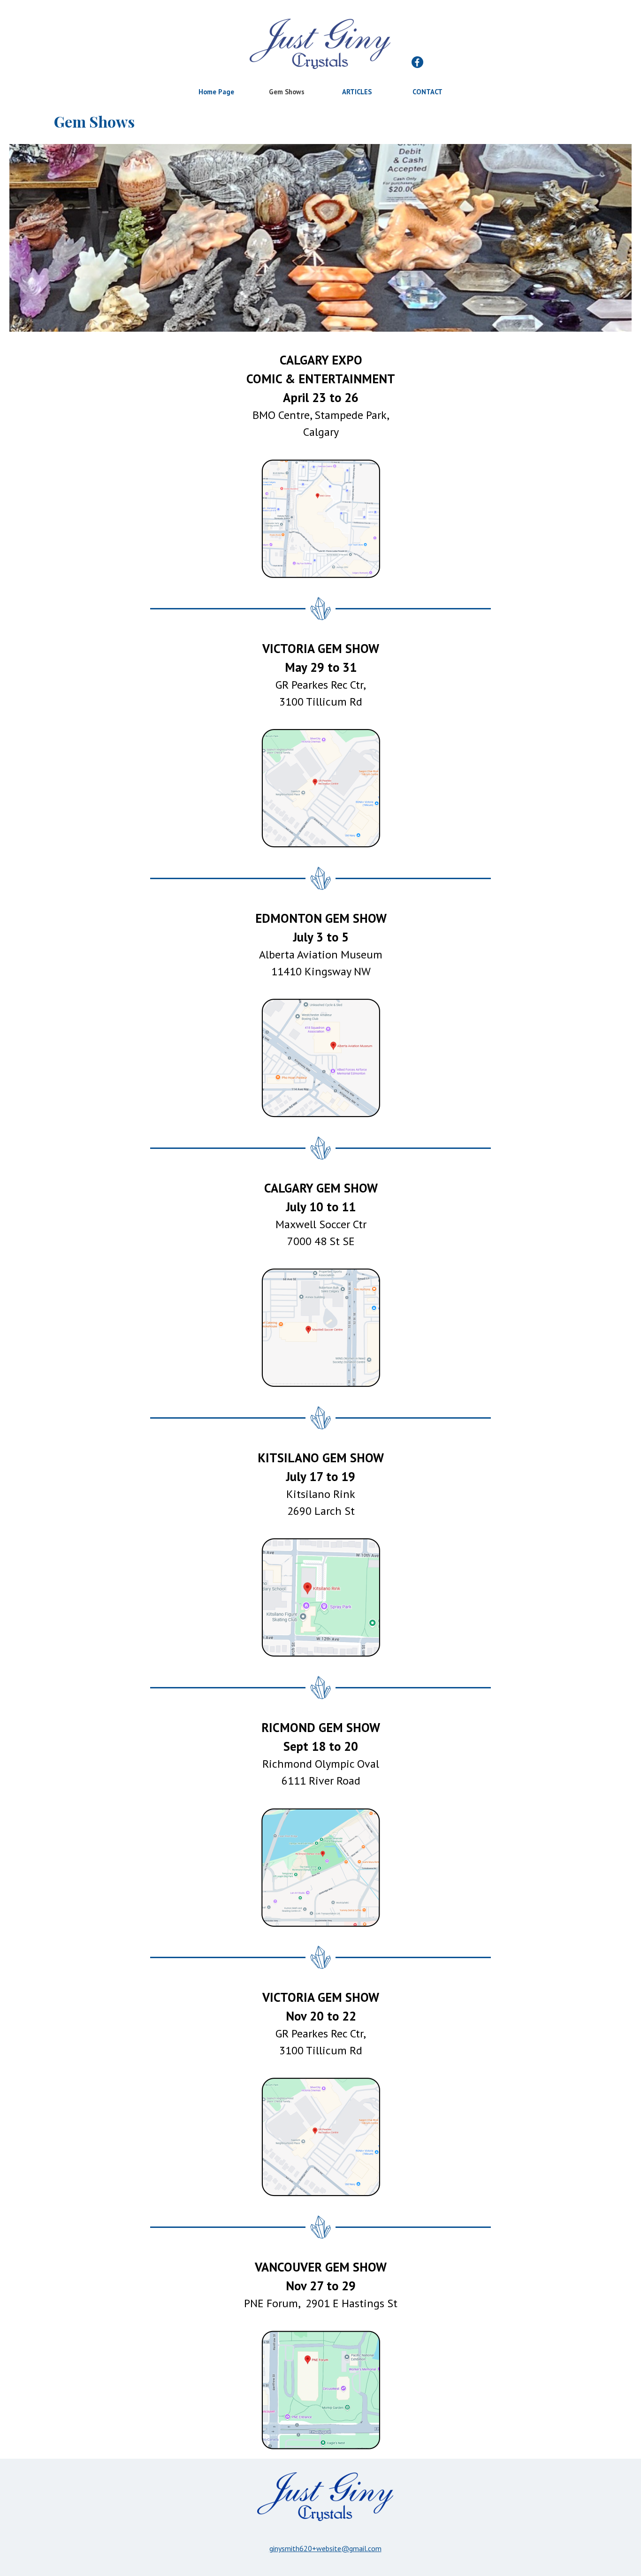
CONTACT (427, 92)
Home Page (216, 92)
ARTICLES (357, 92)
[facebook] (417, 62)
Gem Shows (287, 92)
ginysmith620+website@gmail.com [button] (325, 2548)
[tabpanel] (321, 395)
